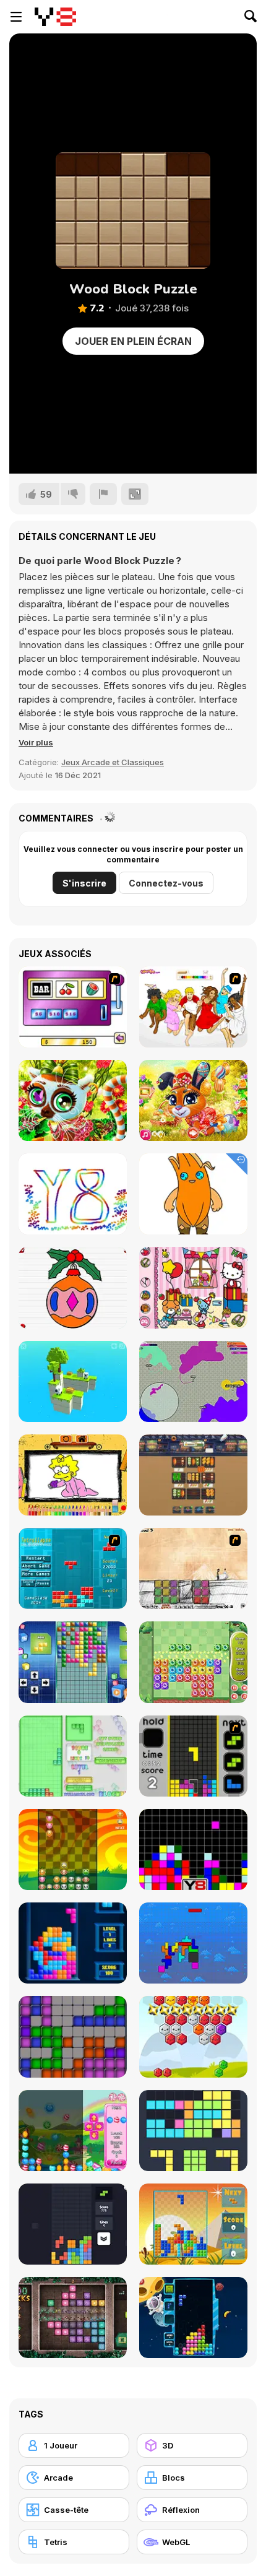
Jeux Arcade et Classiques (113, 762)
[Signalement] (103, 494)
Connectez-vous (166, 883)
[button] (36, 742)
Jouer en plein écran (133, 341)
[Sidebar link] (16, 17)
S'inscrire (84, 883)
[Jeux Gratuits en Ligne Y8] (55, 17)
